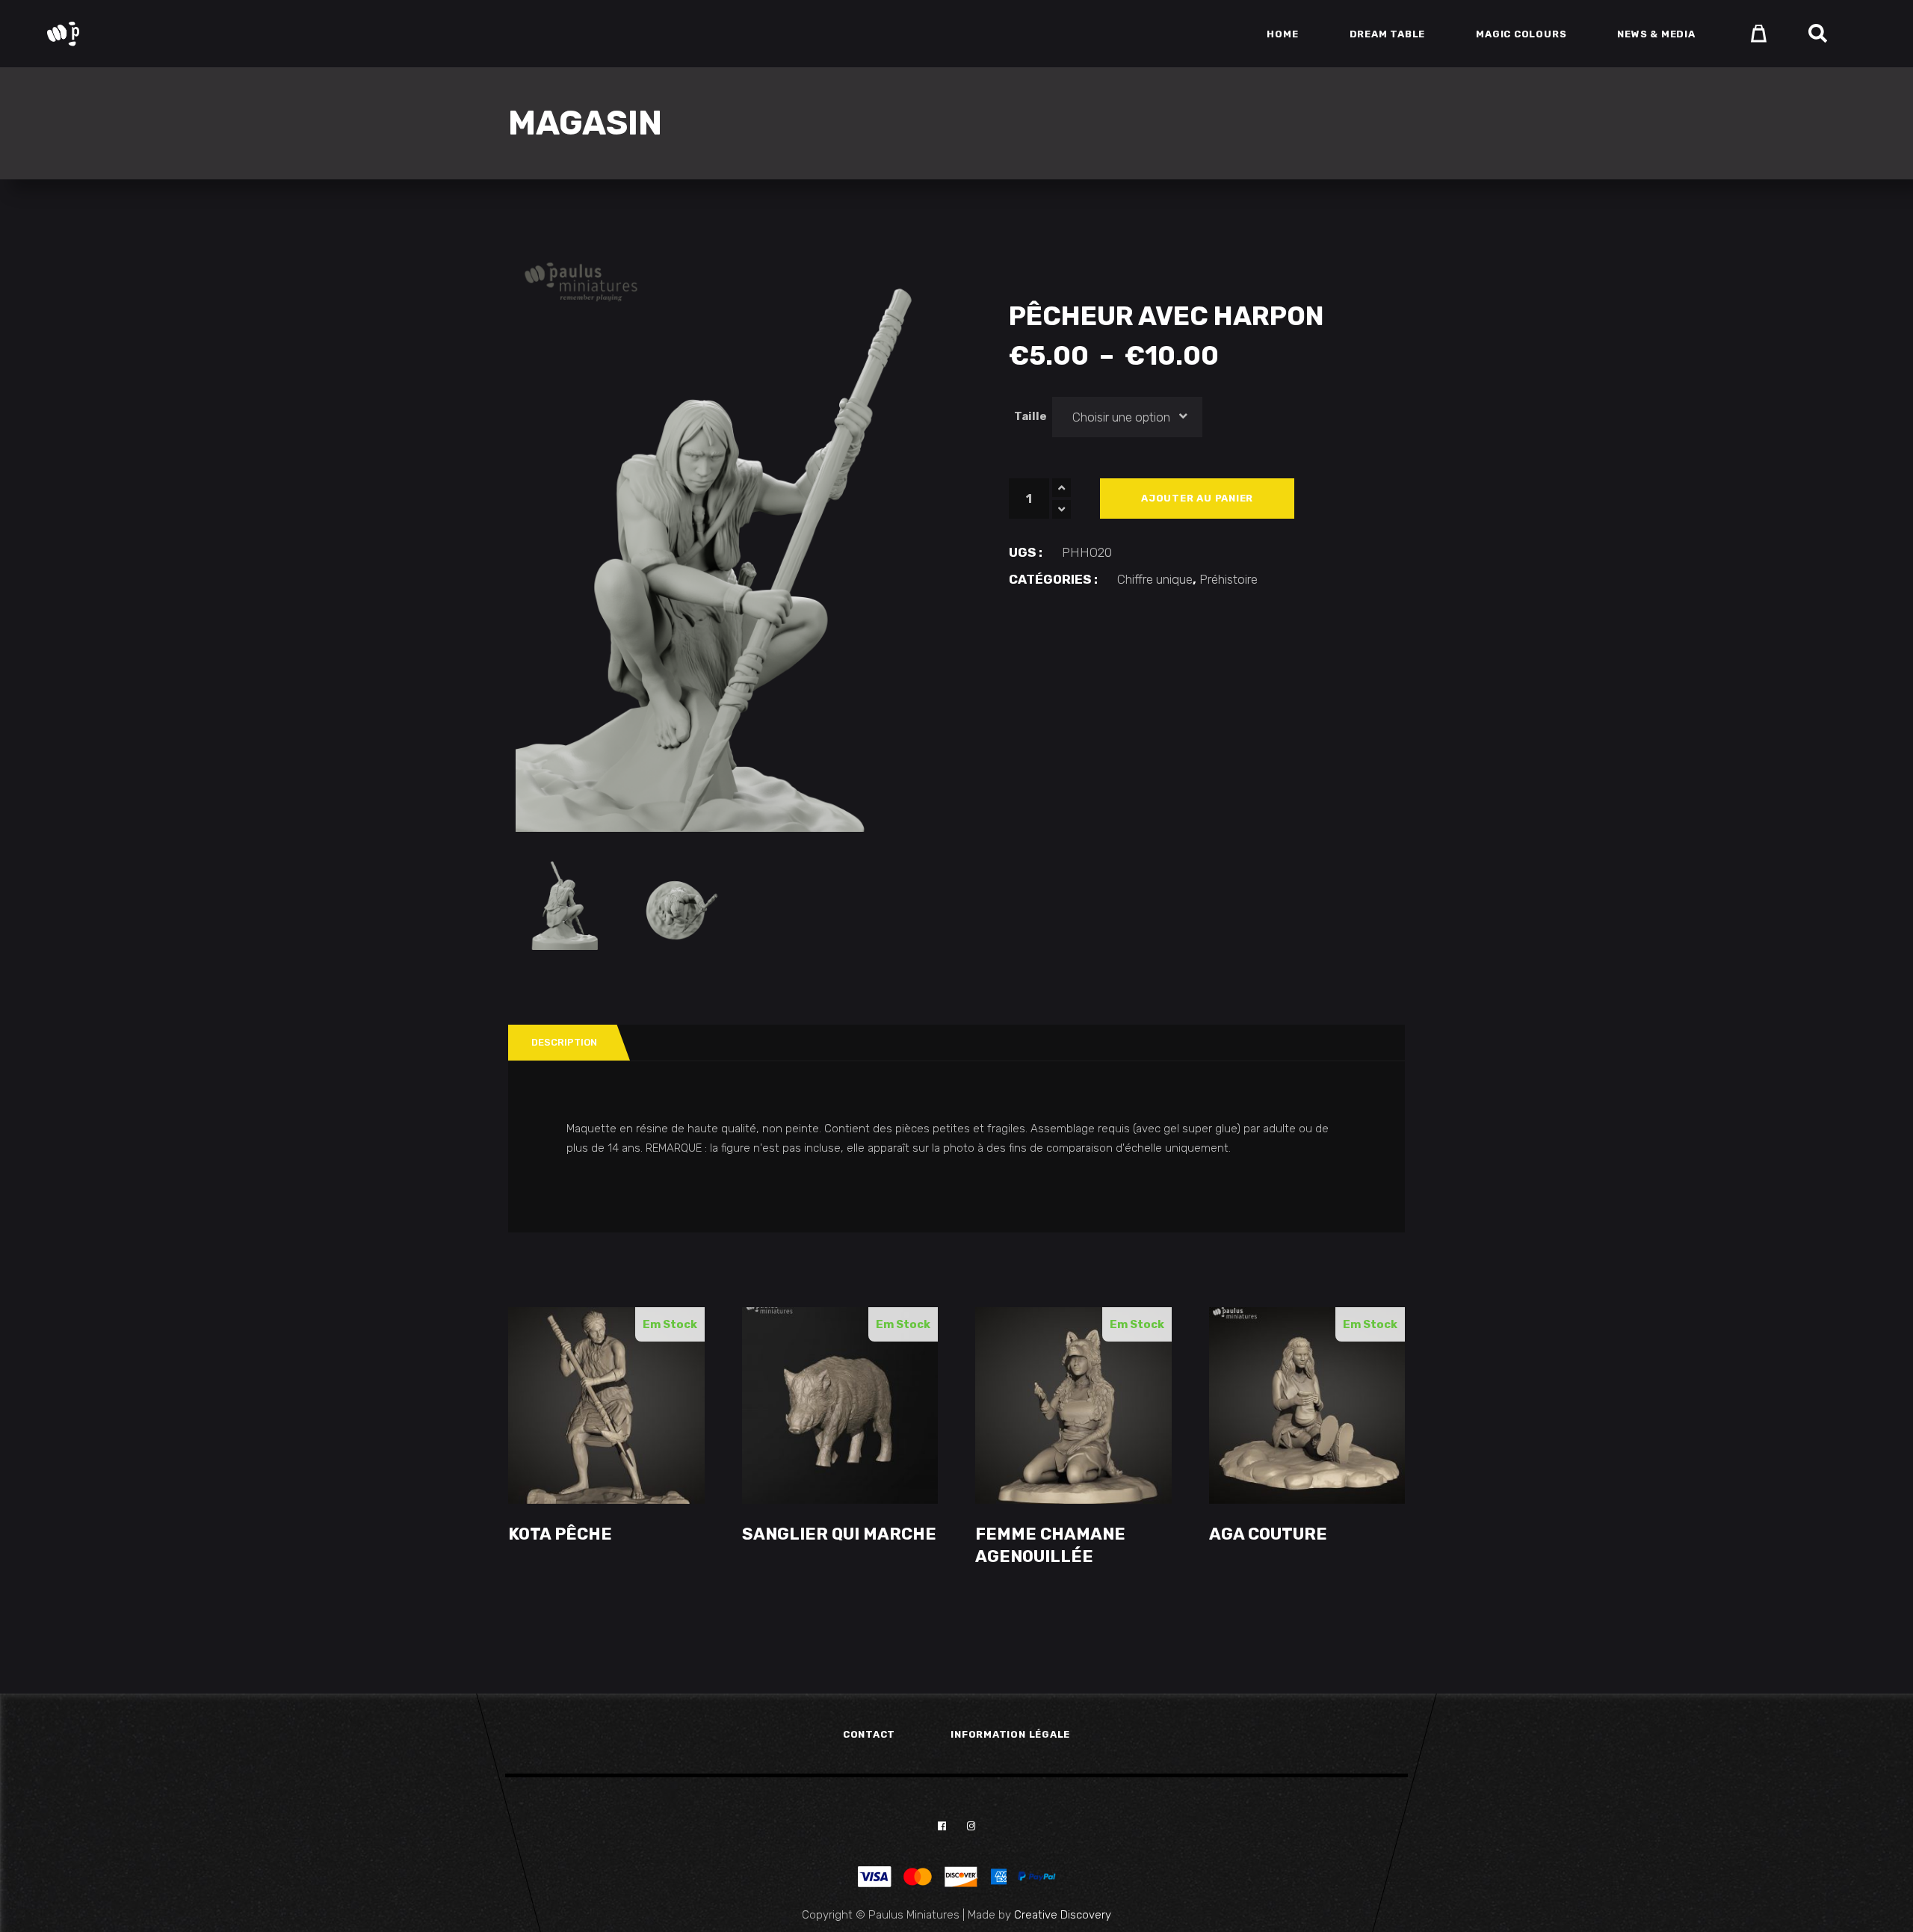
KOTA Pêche (560, 1534)
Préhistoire (1229, 579)
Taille (1030, 416)
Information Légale (1010, 1734)
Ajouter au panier (1197, 498)
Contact (869, 1734)
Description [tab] (564, 1042)
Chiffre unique (1155, 579)
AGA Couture (1268, 1534)
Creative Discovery (1063, 1915)
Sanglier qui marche (839, 1534)
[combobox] (1128, 417)
